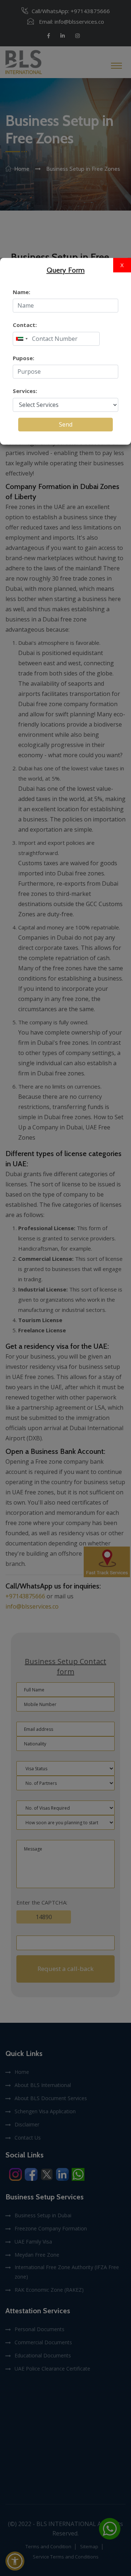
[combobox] (21, 339)
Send (66, 424)
